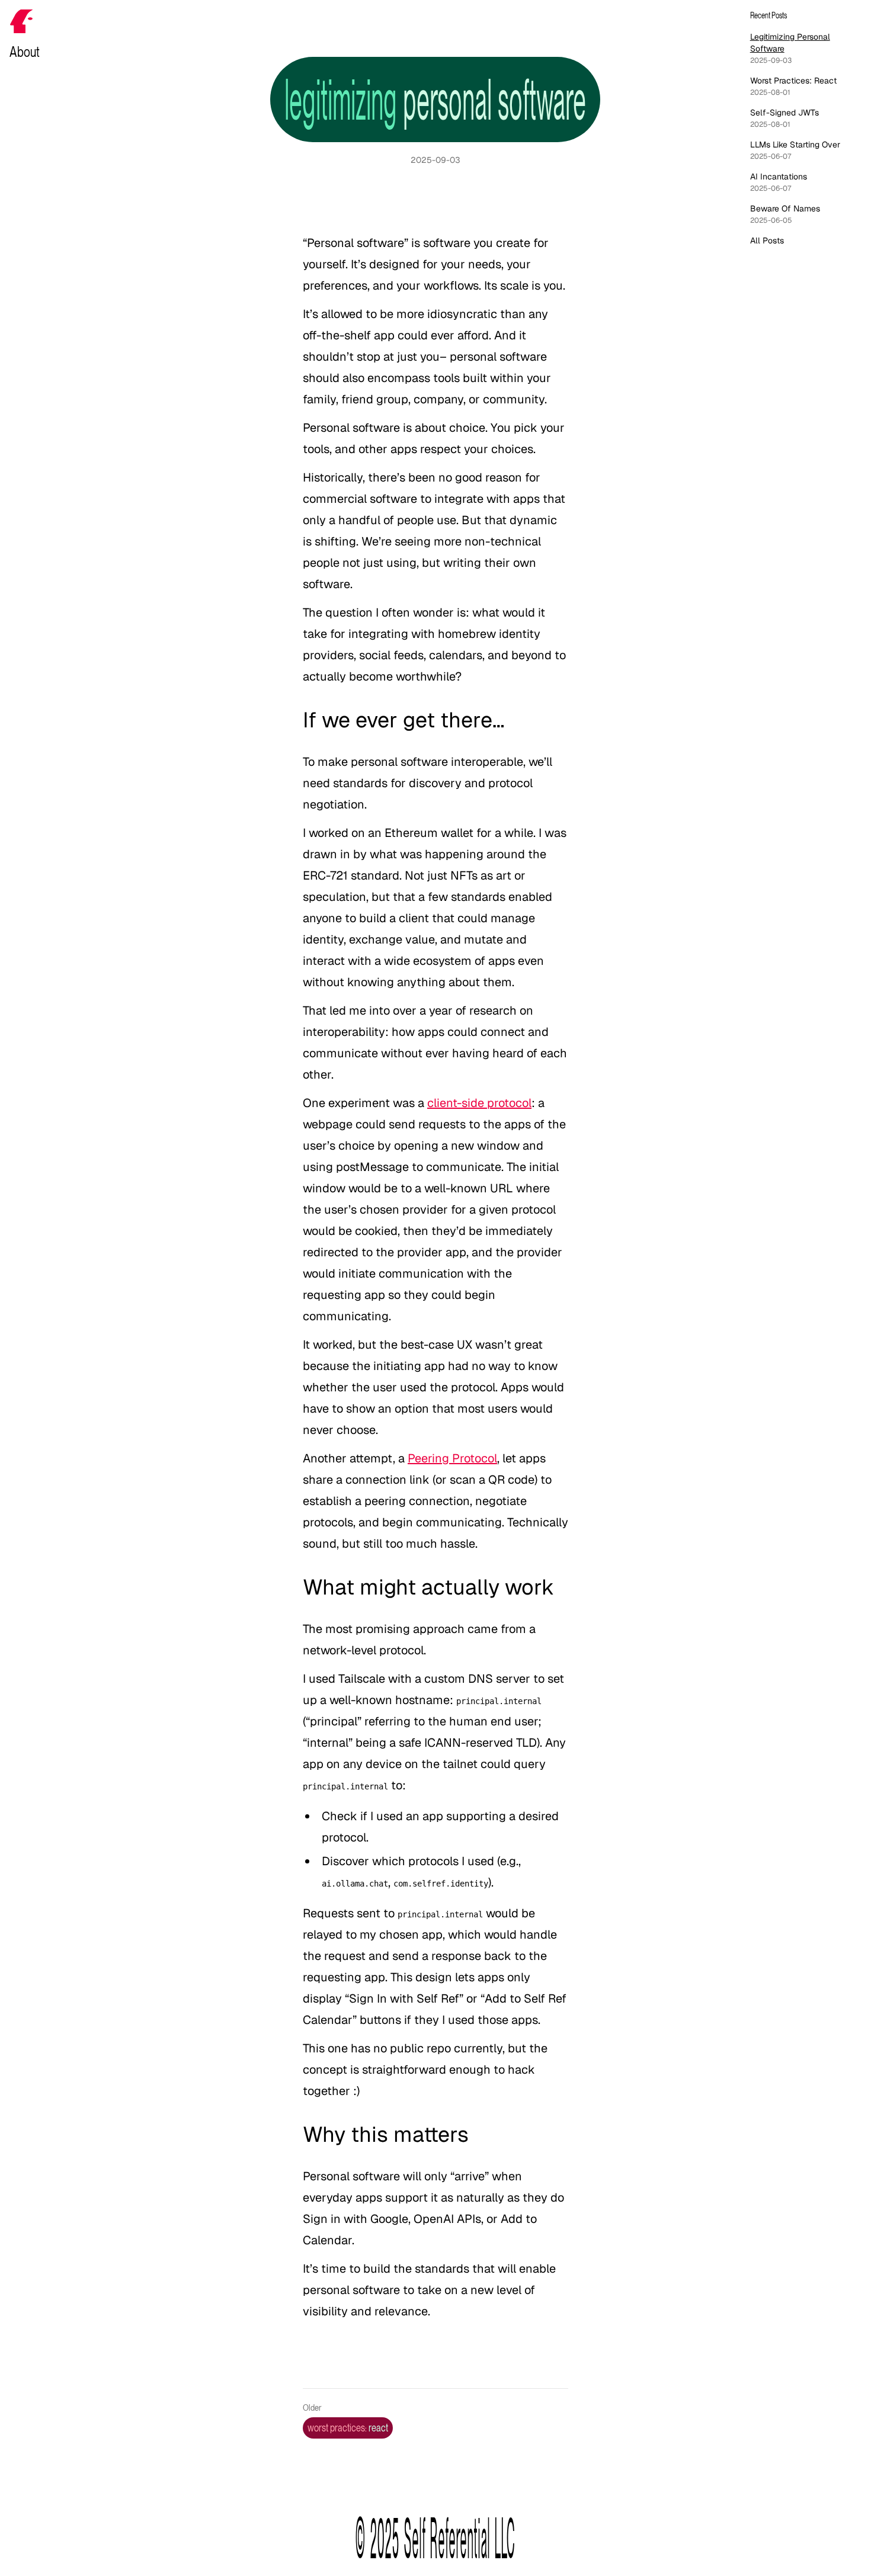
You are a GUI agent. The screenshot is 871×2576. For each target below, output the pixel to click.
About (25, 52)
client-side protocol (479, 1103)
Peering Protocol (452, 1458)
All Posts (767, 240)
